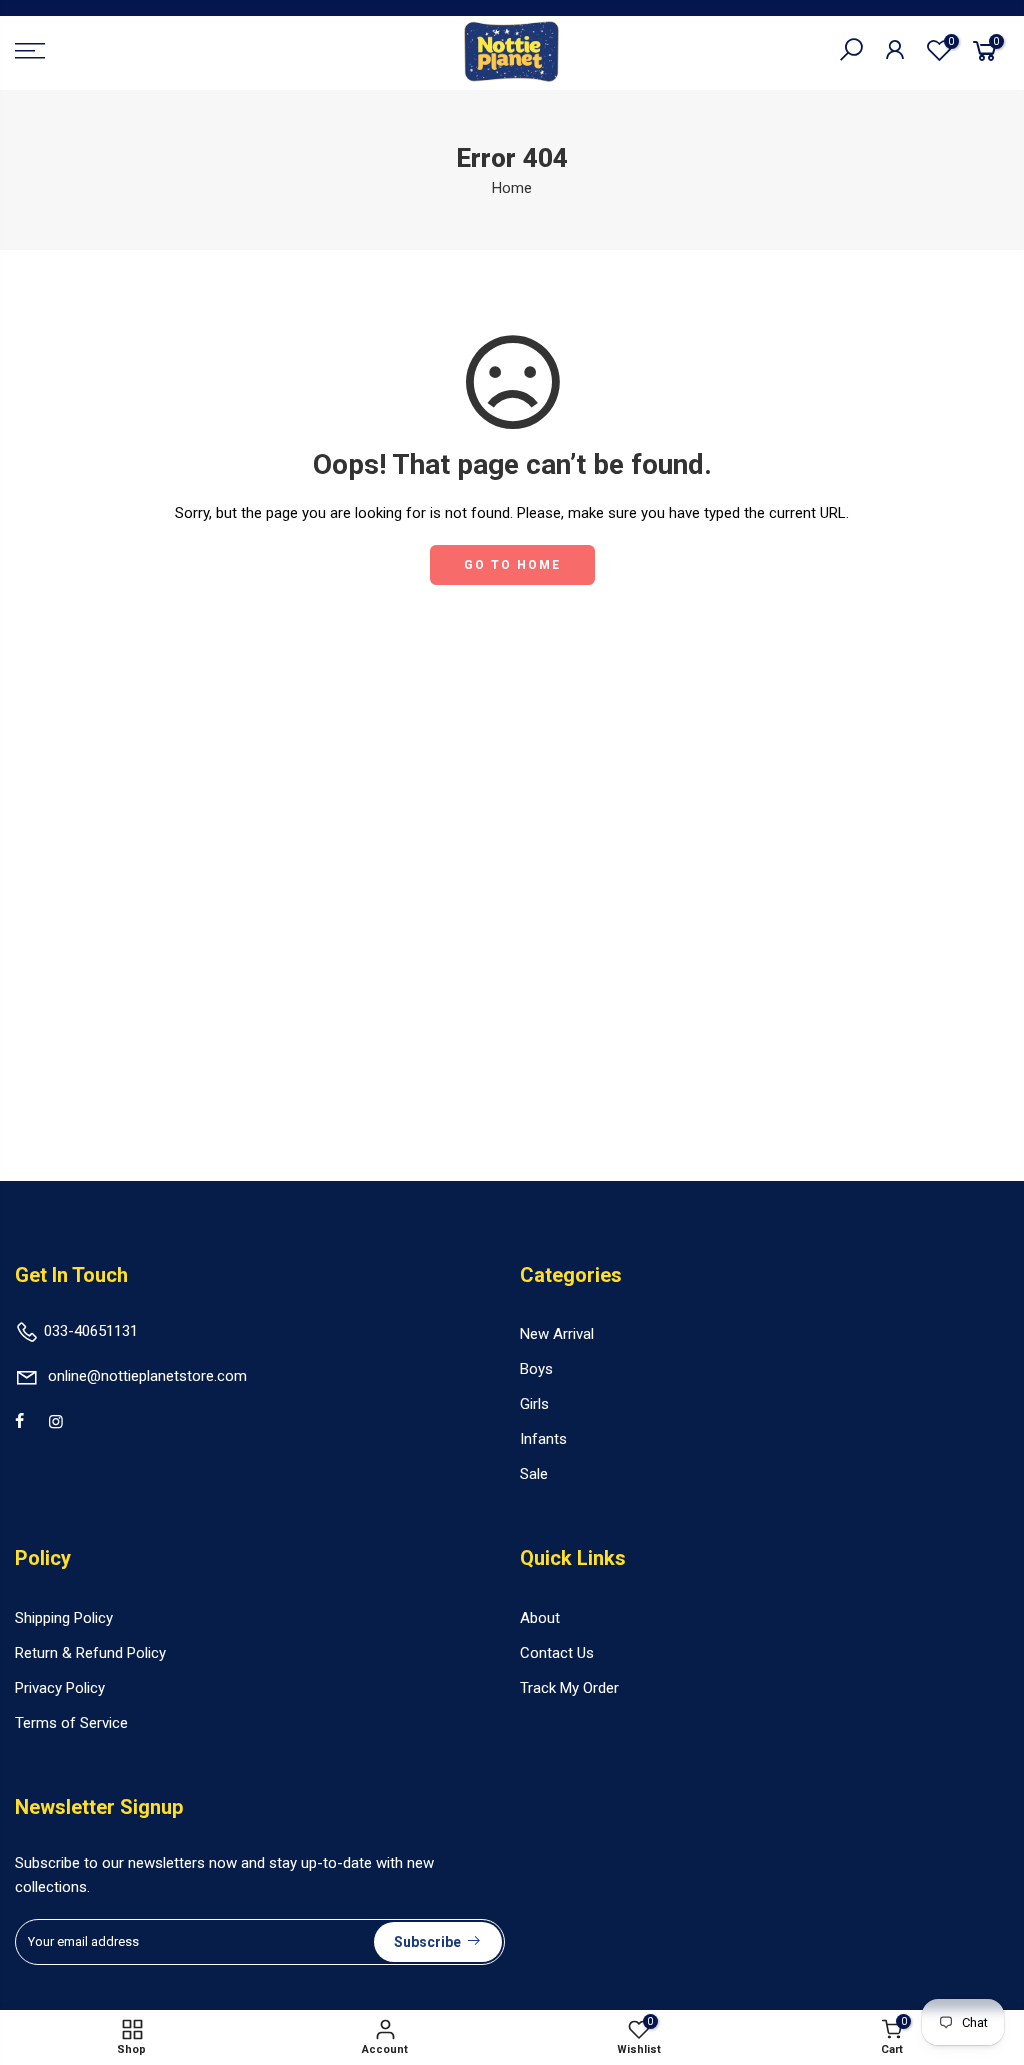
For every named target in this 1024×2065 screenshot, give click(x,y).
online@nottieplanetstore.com (147, 1376)
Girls (534, 1404)
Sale (534, 1474)
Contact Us (557, 1653)
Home (512, 188)
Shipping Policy (64, 1618)
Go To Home (512, 565)
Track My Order (569, 1688)
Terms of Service (71, 1723)
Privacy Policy (60, 1688)
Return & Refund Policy (90, 1653)
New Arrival (557, 1334)
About (540, 1618)
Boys (536, 1369)
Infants (543, 1439)
